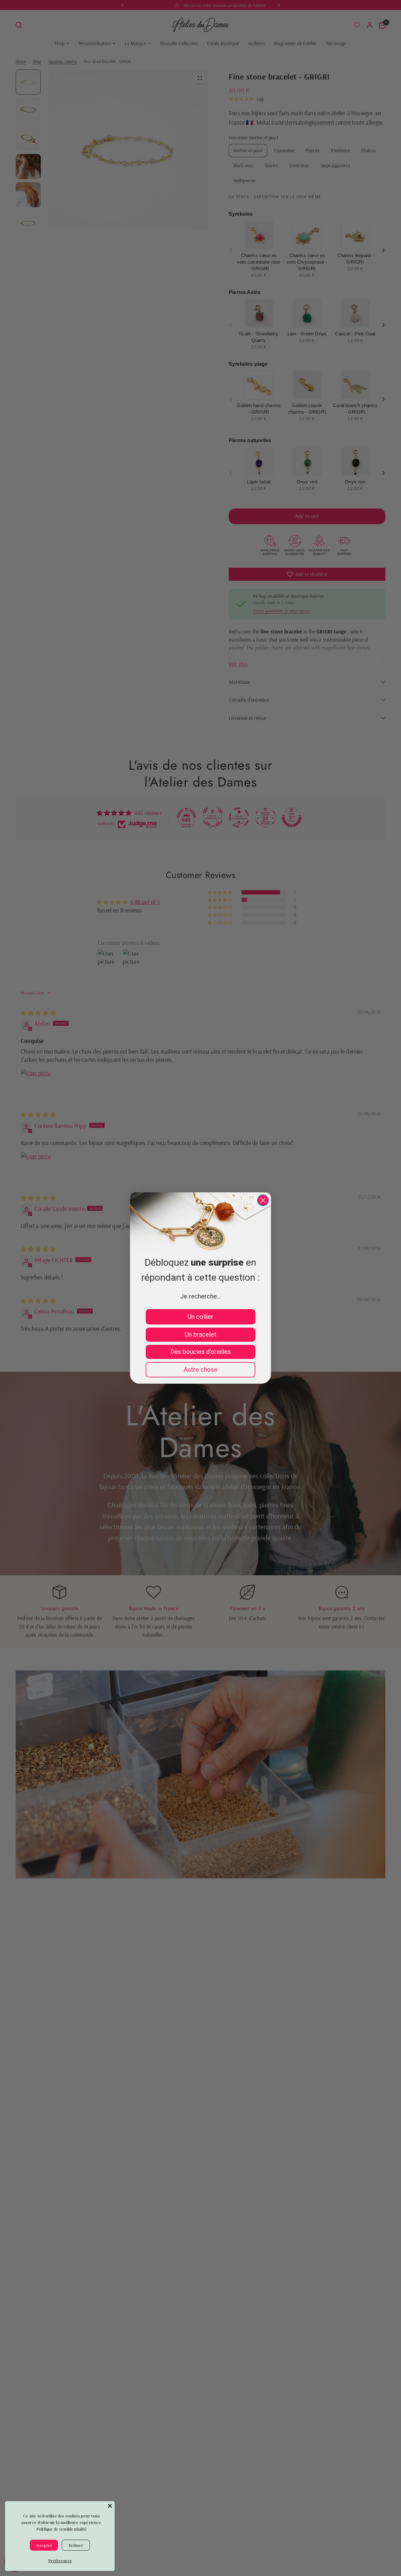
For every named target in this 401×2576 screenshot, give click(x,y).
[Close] (110, 2506)
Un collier (200, 1317)
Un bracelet (201, 1334)
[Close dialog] (263, 1200)
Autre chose (200, 1370)
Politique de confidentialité (62, 2529)
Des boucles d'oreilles (201, 1352)
